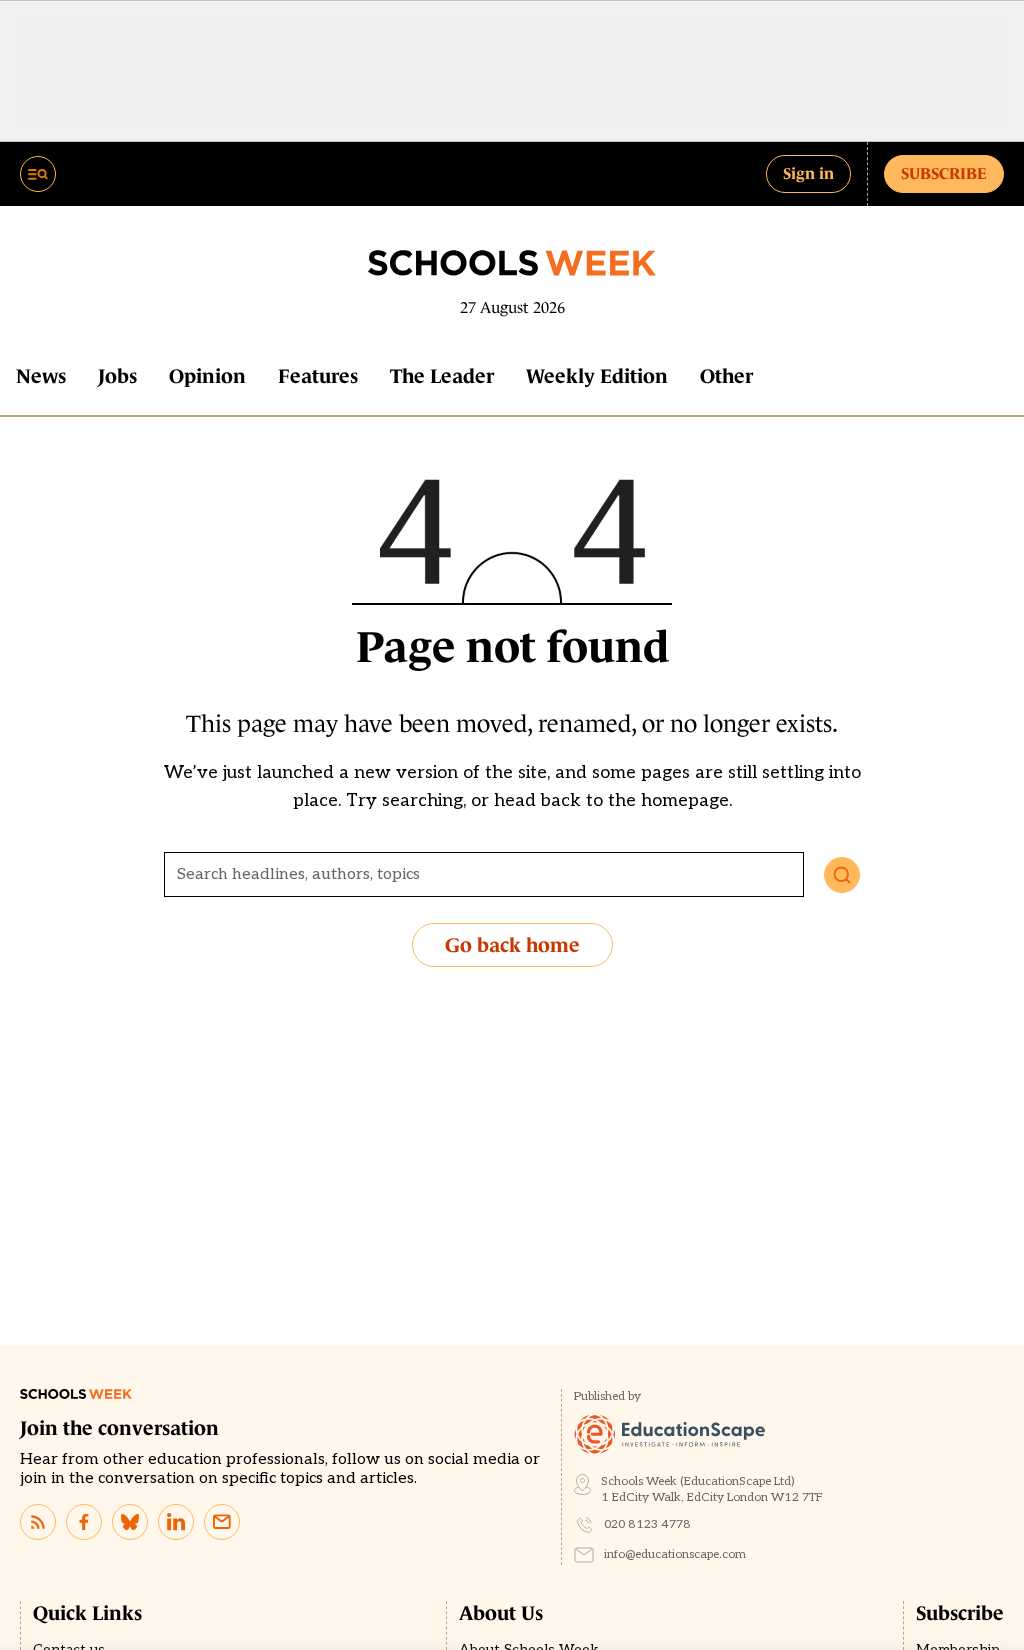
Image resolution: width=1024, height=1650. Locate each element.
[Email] (222, 1522)
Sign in (808, 173)
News (41, 376)
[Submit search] (842, 875)
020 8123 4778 (647, 1524)
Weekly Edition (597, 376)
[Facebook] (84, 1522)
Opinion (207, 376)
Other (726, 376)
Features (318, 376)
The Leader (442, 376)
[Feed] (38, 1522)
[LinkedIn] (176, 1522)
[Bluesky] (130, 1522)
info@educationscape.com (675, 1554)
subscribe (944, 173)
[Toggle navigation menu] (38, 174)
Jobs (117, 376)
